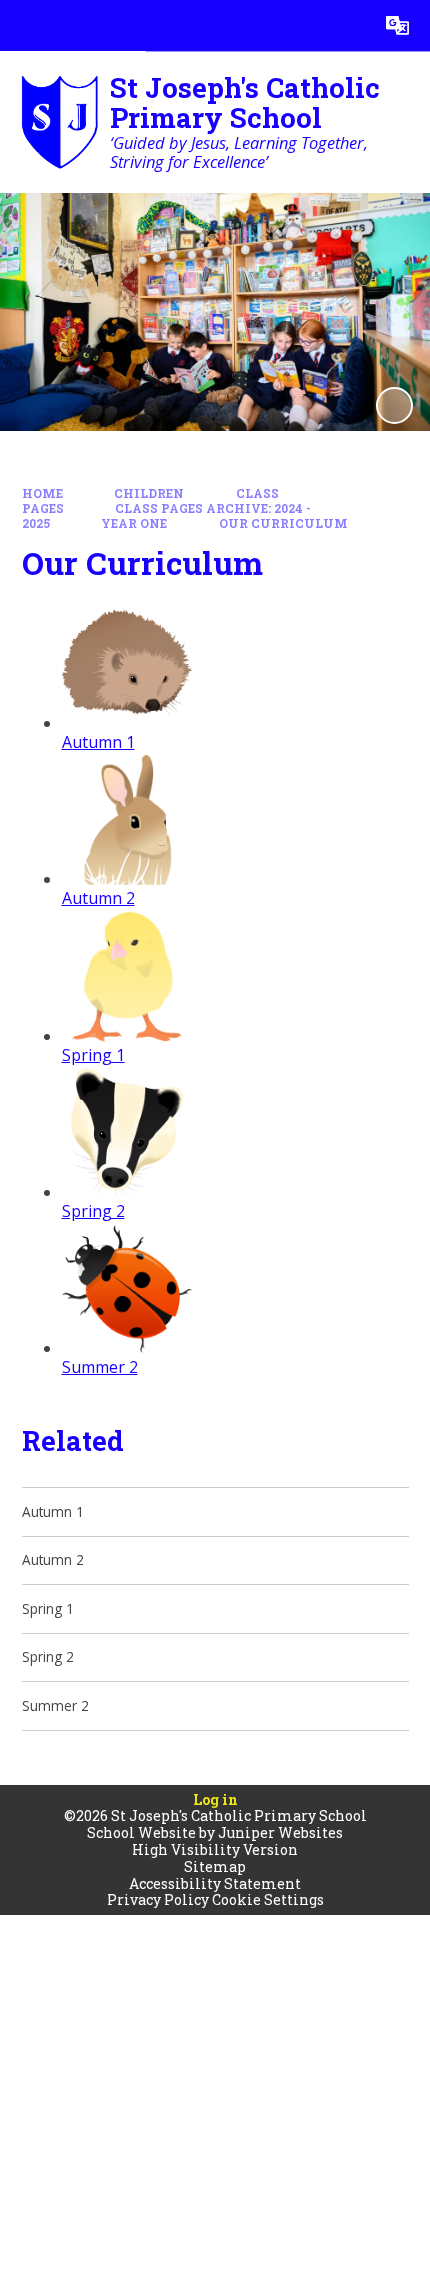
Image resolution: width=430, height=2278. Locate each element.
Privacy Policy (158, 1899)
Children (149, 493)
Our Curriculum (283, 523)
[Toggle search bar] (346, 25)
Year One (134, 523)
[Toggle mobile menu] (25, 25)
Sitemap (215, 1866)
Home (42, 493)
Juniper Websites (280, 1832)
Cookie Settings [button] (268, 1899)
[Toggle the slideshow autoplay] (394, 405)
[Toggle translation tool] (397, 25)
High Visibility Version (215, 1849)
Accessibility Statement (215, 1883)
